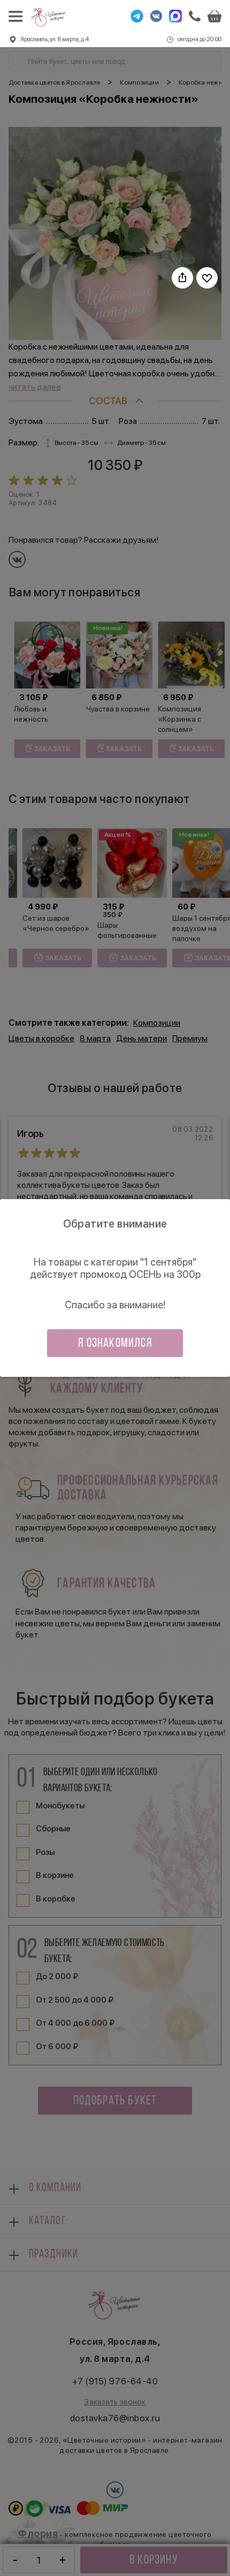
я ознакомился (115, 1344)
